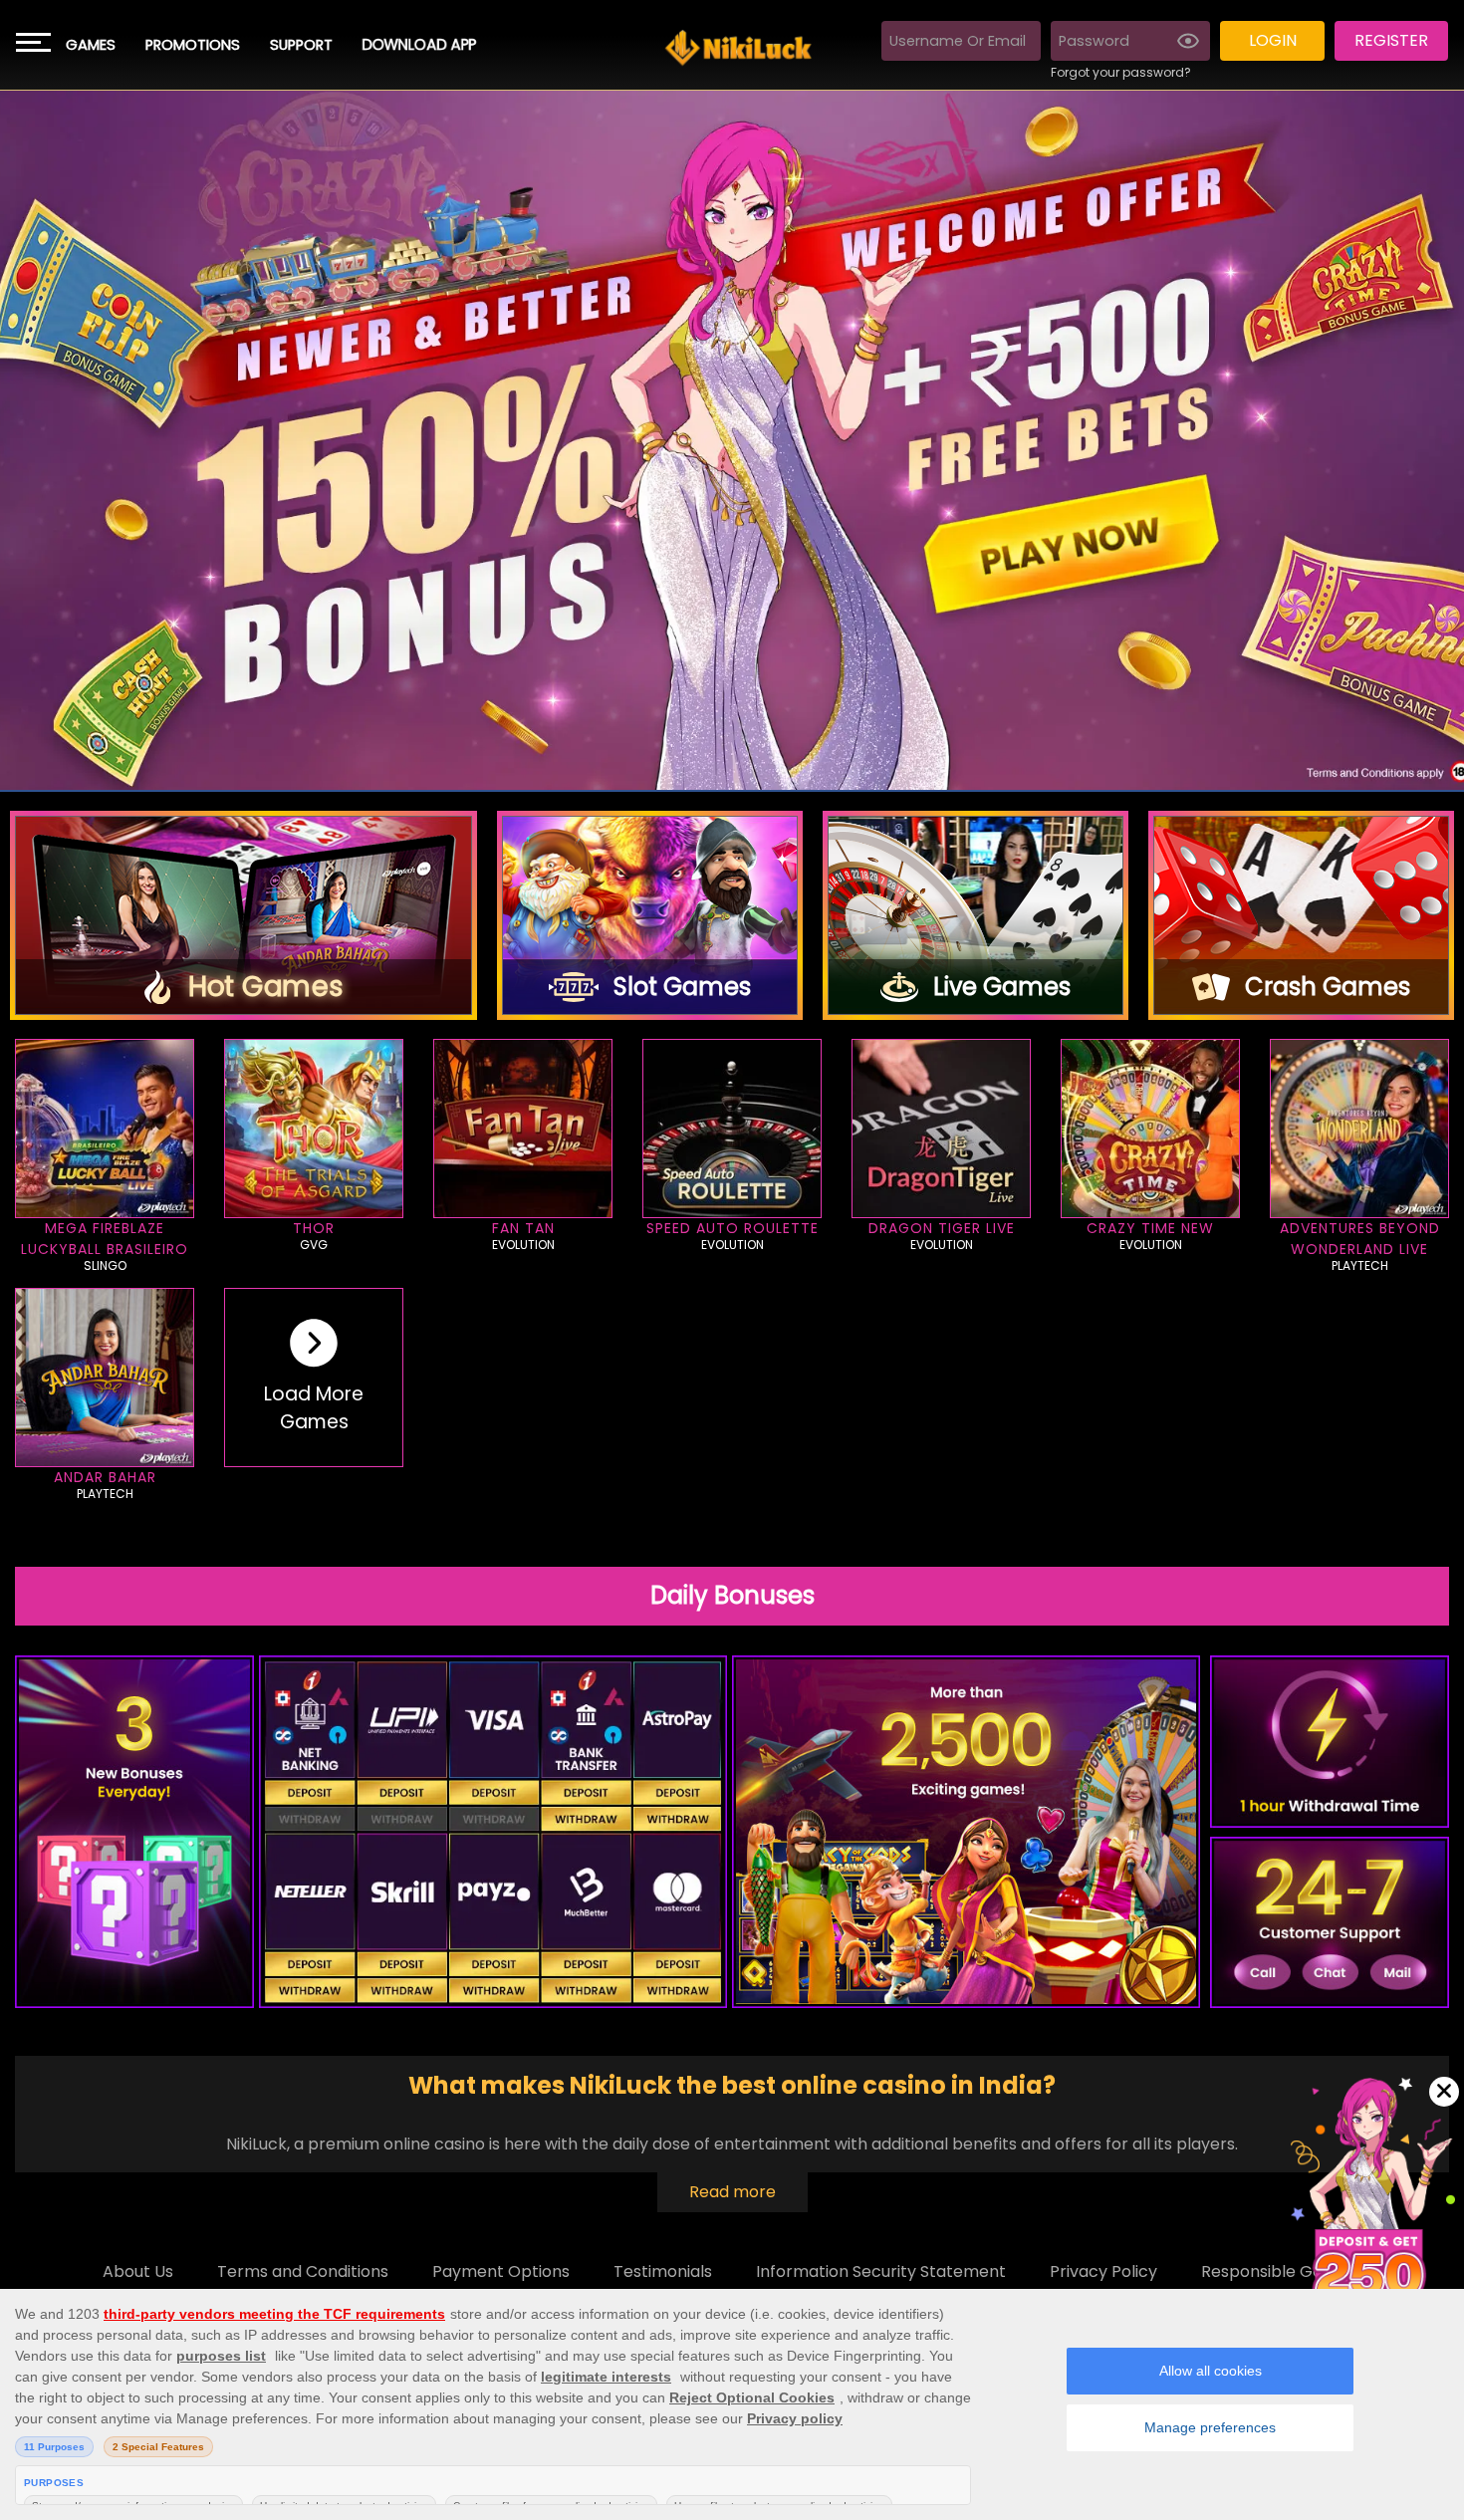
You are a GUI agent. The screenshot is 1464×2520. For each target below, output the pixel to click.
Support (301, 45)
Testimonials (663, 2271)
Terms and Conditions (303, 2271)
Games (91, 45)
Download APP (419, 45)
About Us (138, 2271)
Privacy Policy (1103, 2271)
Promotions (193, 45)
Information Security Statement (881, 2271)
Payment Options (501, 2271)
